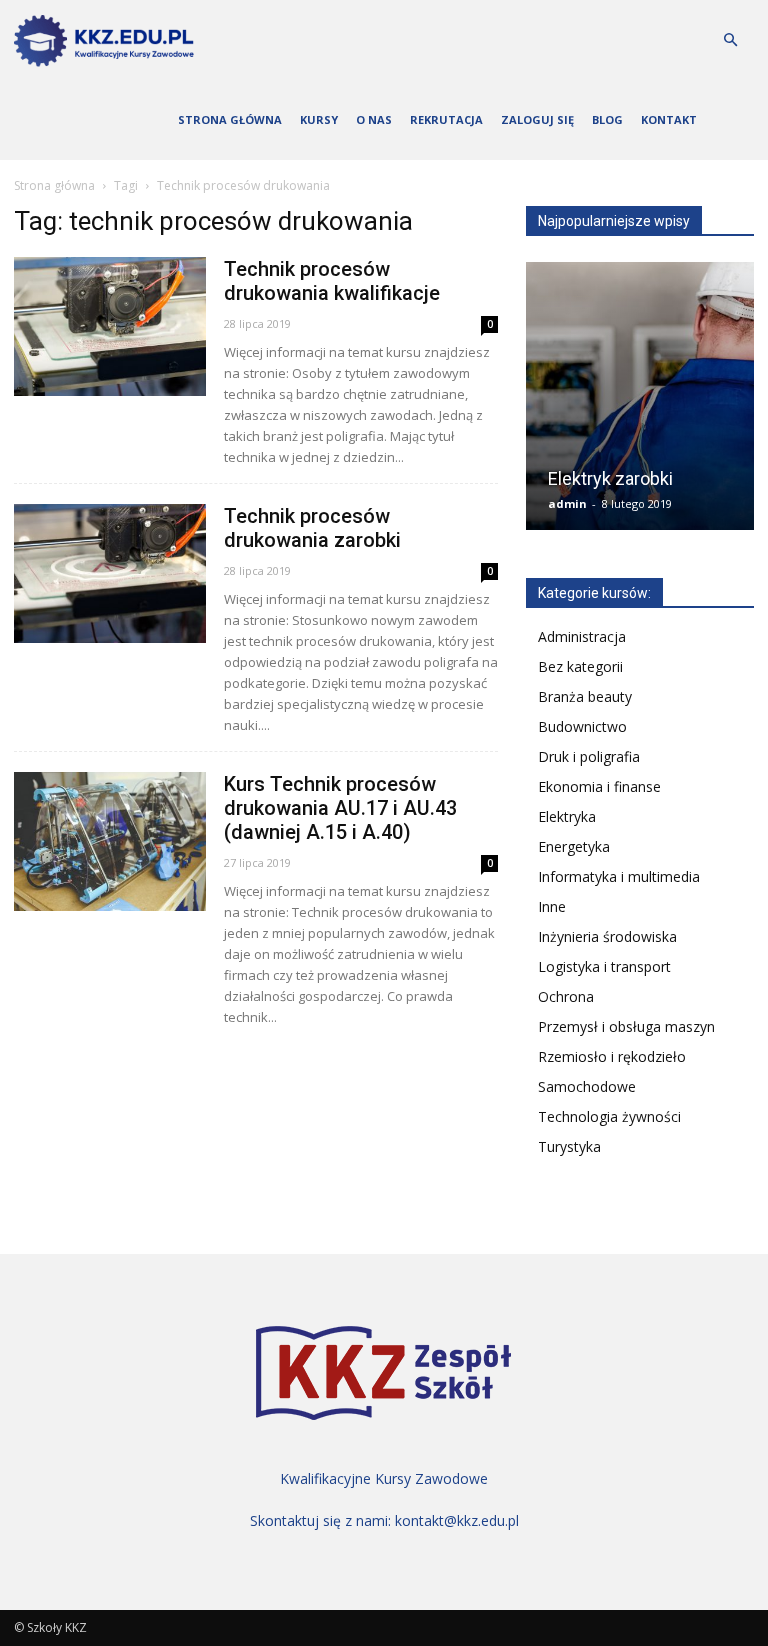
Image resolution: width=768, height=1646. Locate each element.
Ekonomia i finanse (599, 786)
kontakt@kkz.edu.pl (457, 1520)
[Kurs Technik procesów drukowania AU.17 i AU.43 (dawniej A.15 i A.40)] (110, 841)
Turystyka (569, 1146)
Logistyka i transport (604, 966)
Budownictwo (582, 726)
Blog (607, 119)
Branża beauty (585, 696)
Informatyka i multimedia (619, 876)
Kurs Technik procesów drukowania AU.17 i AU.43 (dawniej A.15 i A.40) (340, 808)
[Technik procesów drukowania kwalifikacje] (110, 326)
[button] (730, 40)
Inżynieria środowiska (607, 936)
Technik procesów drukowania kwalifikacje (332, 281)
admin (567, 503)
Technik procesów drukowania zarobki (312, 528)
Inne (552, 906)
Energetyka (574, 846)
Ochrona (566, 996)
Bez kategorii (580, 666)
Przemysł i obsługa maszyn (626, 1026)
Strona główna (230, 119)
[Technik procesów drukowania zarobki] (110, 573)
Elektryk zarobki (610, 478)
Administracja (582, 636)
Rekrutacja (446, 119)
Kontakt (669, 119)
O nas (374, 119)
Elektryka (567, 816)
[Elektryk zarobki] (640, 402)
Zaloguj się (537, 119)
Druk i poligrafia (589, 756)
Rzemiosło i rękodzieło (612, 1056)
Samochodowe (587, 1086)
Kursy (319, 119)
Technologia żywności (609, 1116)
